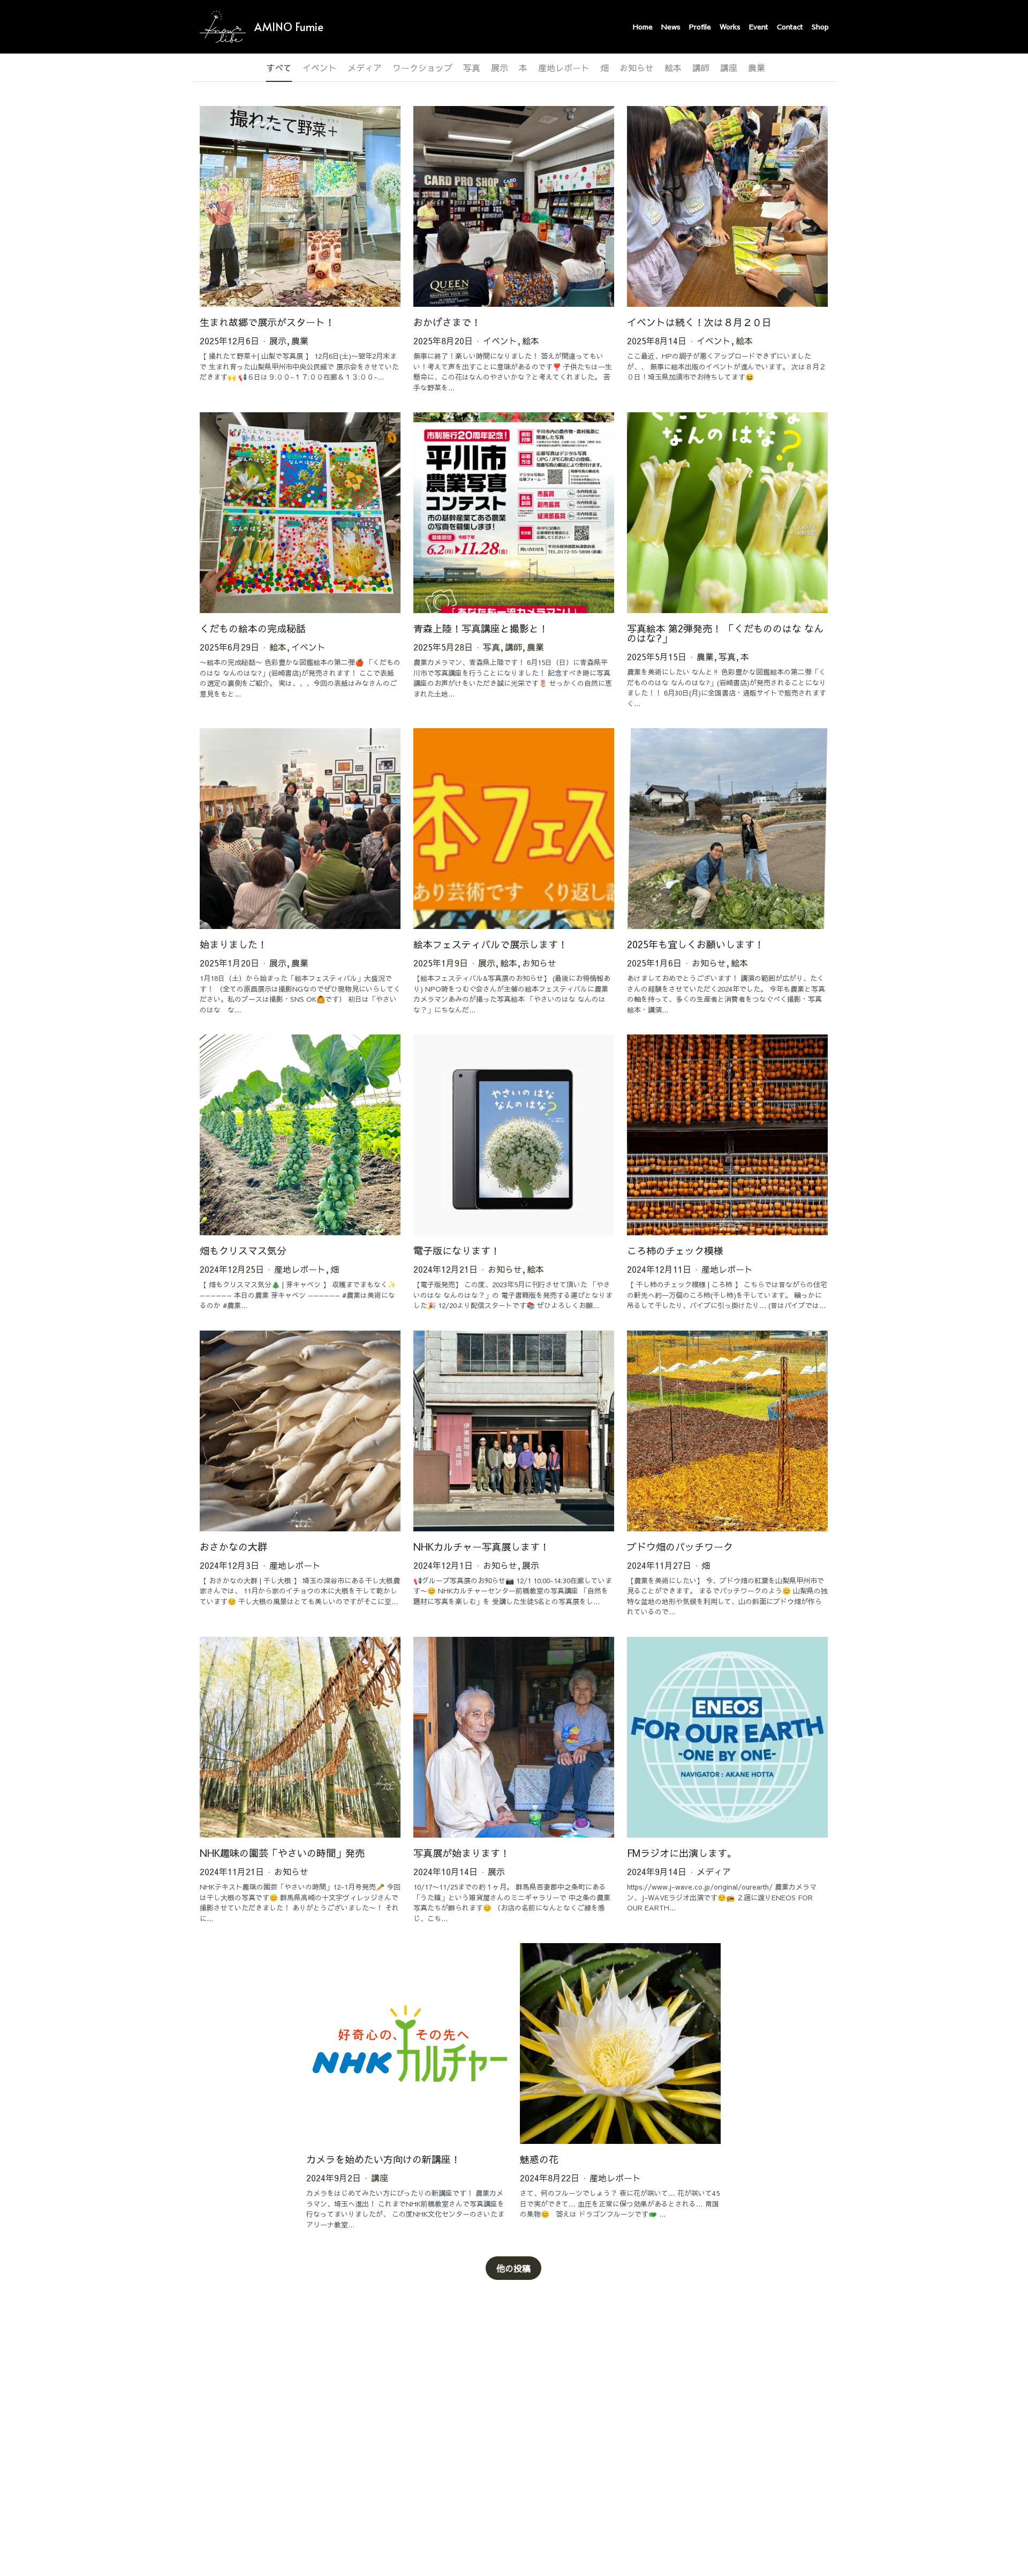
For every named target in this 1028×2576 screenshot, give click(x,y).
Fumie (309, 27)
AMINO (273, 27)
